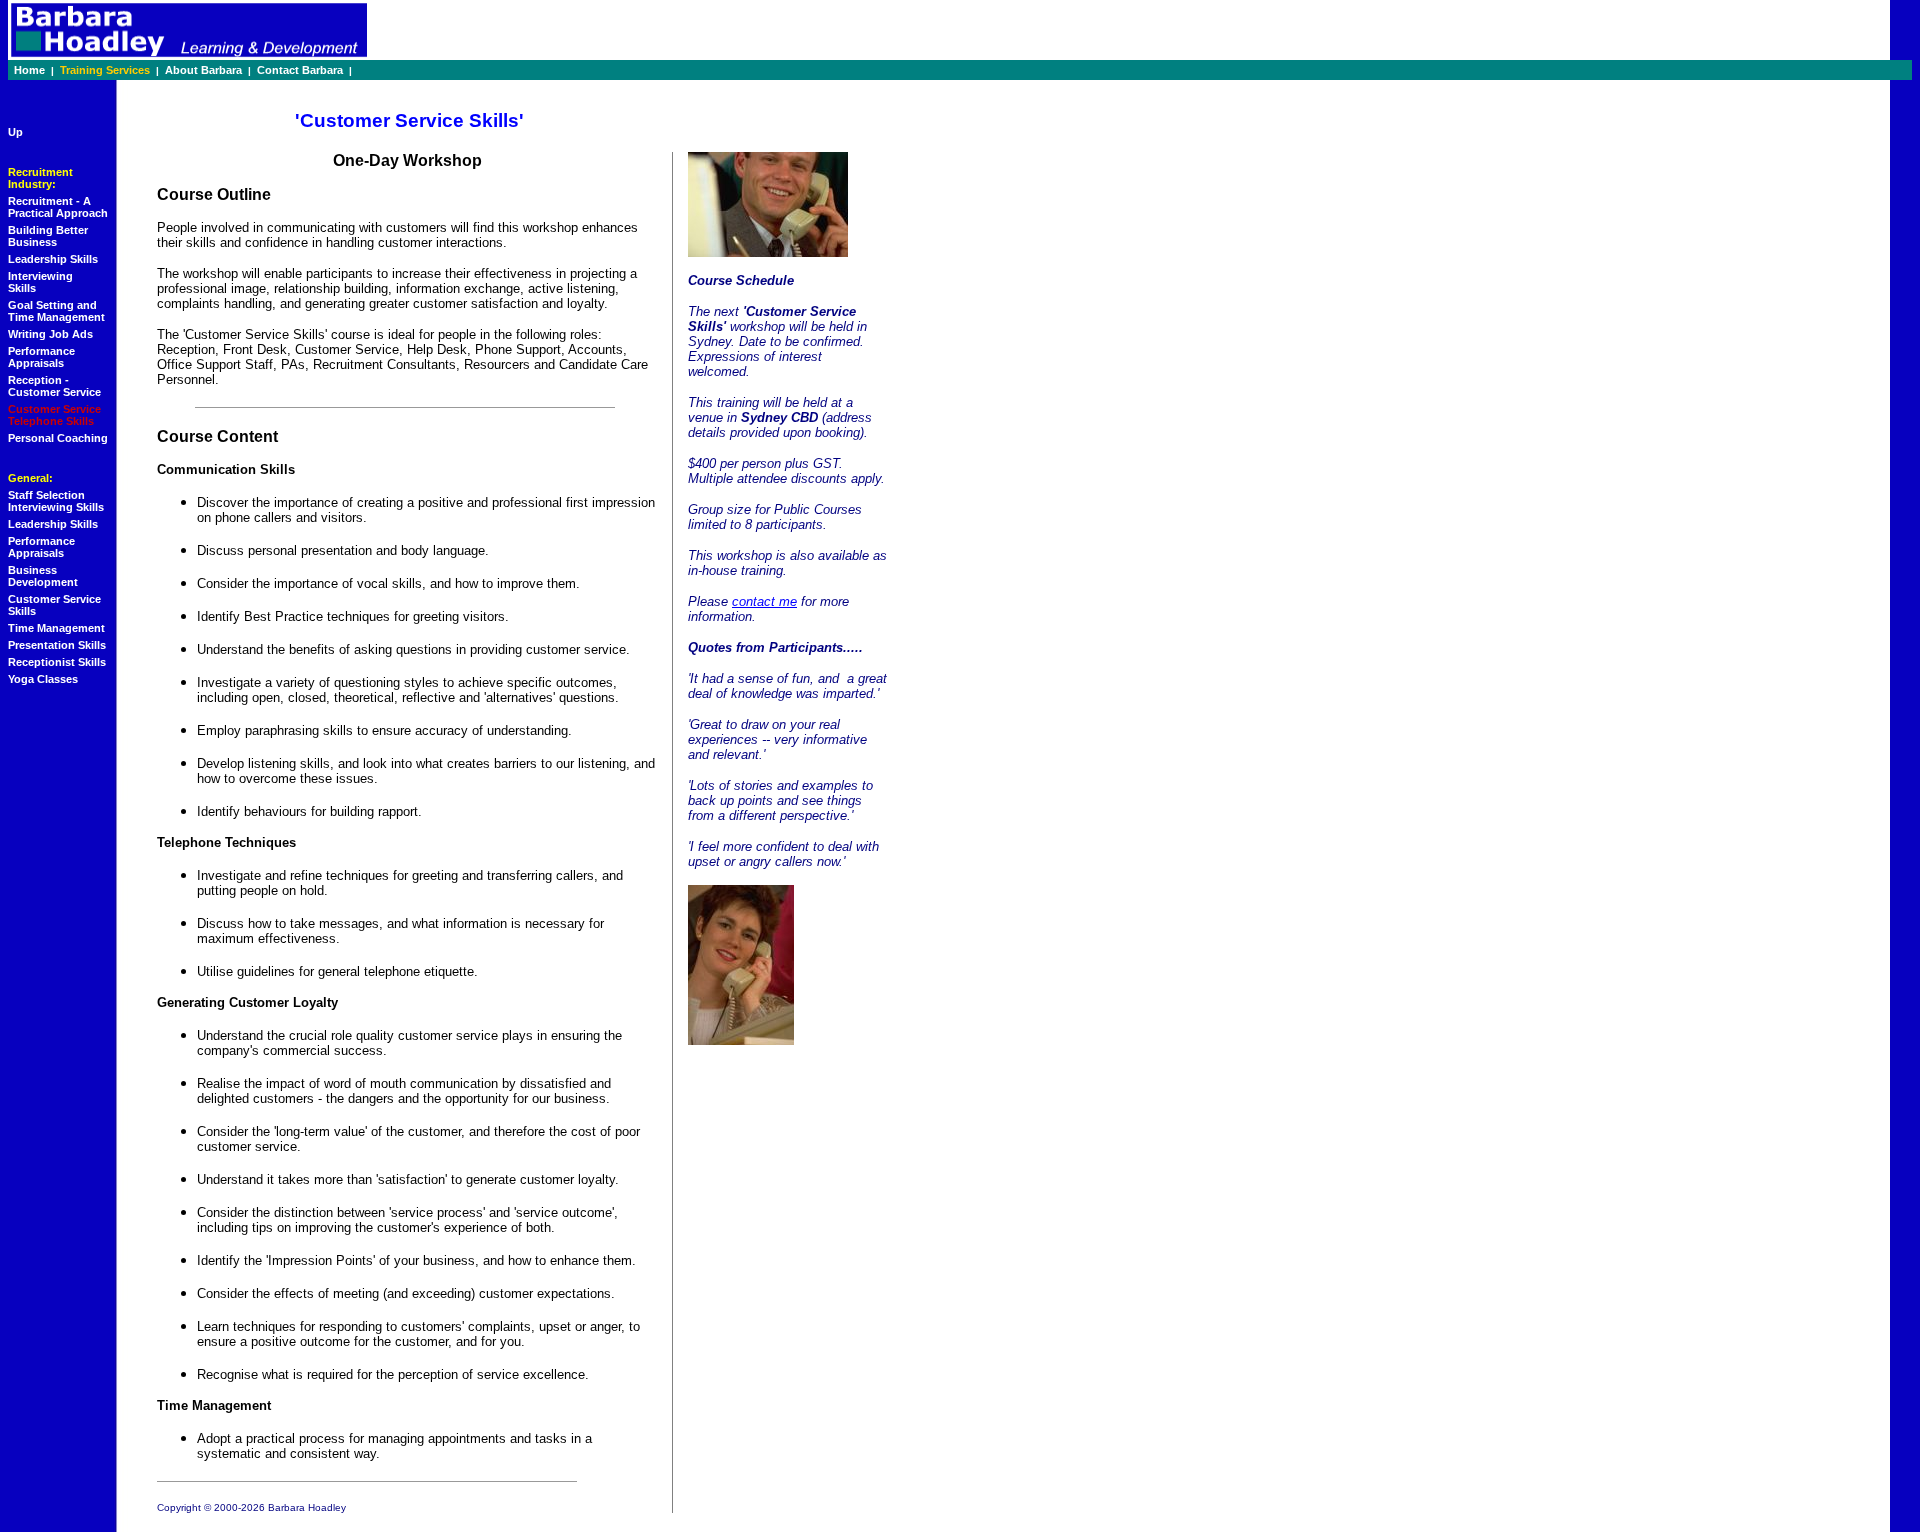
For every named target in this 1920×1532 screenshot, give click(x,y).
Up (15, 132)
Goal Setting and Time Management (56, 311)
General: (30, 478)
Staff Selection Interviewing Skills (56, 501)
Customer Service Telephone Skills (54, 415)
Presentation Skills (57, 645)
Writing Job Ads (50, 334)
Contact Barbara (300, 70)
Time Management (56, 628)
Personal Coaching (58, 438)
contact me (764, 601)
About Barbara (203, 70)
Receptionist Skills (57, 662)
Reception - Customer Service (54, 386)
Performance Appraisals (41, 357)
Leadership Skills (53, 259)
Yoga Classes (43, 679)
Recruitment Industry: (40, 178)
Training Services (105, 70)
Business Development (43, 576)
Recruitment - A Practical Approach (58, 207)
